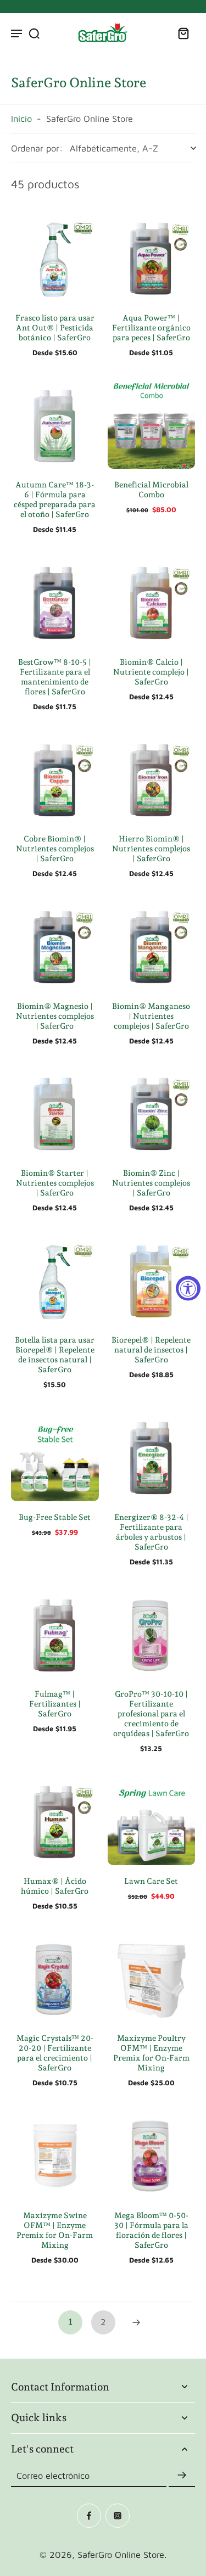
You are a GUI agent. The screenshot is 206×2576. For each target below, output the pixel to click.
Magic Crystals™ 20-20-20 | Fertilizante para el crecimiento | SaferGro (55, 2053)
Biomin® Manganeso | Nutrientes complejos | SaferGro (151, 1016)
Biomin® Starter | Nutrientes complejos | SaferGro (55, 1183)
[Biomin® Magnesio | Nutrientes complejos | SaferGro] (55, 946)
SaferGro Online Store (121, 2554)
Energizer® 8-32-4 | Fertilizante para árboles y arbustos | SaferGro (151, 1532)
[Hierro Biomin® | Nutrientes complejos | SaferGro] (152, 779)
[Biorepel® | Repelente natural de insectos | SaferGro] (152, 1281)
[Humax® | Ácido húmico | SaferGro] (55, 1821)
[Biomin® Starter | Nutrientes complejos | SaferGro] (55, 1113)
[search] (34, 33)
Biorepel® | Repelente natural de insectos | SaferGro (151, 1349)
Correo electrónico (53, 2475)
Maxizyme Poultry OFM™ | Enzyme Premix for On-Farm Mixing (151, 2053)
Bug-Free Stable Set (55, 1517)
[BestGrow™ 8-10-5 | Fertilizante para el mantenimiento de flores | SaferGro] (55, 602)
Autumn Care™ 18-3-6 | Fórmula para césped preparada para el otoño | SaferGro (55, 499)
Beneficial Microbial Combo (151, 489)
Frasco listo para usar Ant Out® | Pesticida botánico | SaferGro (55, 327)
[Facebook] (89, 2516)
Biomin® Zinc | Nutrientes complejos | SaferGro (151, 1183)
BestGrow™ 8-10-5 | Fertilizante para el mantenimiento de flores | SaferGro (55, 677)
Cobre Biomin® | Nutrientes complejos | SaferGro (55, 848)
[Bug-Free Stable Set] (55, 1457)
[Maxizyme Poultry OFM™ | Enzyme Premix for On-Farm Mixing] (152, 1979)
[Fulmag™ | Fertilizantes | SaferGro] (55, 1635)
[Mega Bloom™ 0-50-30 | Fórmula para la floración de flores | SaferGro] (152, 2156)
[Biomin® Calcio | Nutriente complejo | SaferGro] (152, 602)
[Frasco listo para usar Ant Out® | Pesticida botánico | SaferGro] (55, 258)
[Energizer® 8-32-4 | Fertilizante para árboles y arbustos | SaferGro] (152, 1457)
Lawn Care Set (151, 1881)
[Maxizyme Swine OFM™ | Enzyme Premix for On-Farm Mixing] (55, 2156)
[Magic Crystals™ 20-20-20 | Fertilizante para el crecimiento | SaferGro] (55, 1979)
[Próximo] (136, 2322)
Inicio (21, 118)
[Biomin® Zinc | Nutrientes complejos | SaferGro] (152, 1113)
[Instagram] (118, 2516)
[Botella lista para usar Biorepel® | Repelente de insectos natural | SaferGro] (55, 1281)
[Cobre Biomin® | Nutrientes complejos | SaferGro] (55, 779)
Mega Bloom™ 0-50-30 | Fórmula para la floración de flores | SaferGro (151, 2230)
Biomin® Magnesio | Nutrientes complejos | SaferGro (55, 1016)
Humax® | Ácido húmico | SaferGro (55, 1886)
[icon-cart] (183, 33)
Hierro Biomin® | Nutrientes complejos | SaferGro (151, 848)
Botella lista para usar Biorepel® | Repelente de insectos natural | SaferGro (55, 1354)
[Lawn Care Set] (152, 1821)
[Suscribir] (182, 2476)
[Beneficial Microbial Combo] (152, 425)
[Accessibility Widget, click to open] (188, 1288)
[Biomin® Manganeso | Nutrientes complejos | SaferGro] (152, 946)
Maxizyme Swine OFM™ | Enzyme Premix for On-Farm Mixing (55, 2230)
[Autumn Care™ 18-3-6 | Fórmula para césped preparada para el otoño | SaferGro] (55, 425)
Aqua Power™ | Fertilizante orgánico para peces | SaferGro (151, 327)
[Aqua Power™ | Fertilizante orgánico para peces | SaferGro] (152, 258)
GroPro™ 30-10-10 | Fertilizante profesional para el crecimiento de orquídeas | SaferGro (151, 1713)
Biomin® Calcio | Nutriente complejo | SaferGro (151, 672)
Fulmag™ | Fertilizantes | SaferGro (55, 1704)
